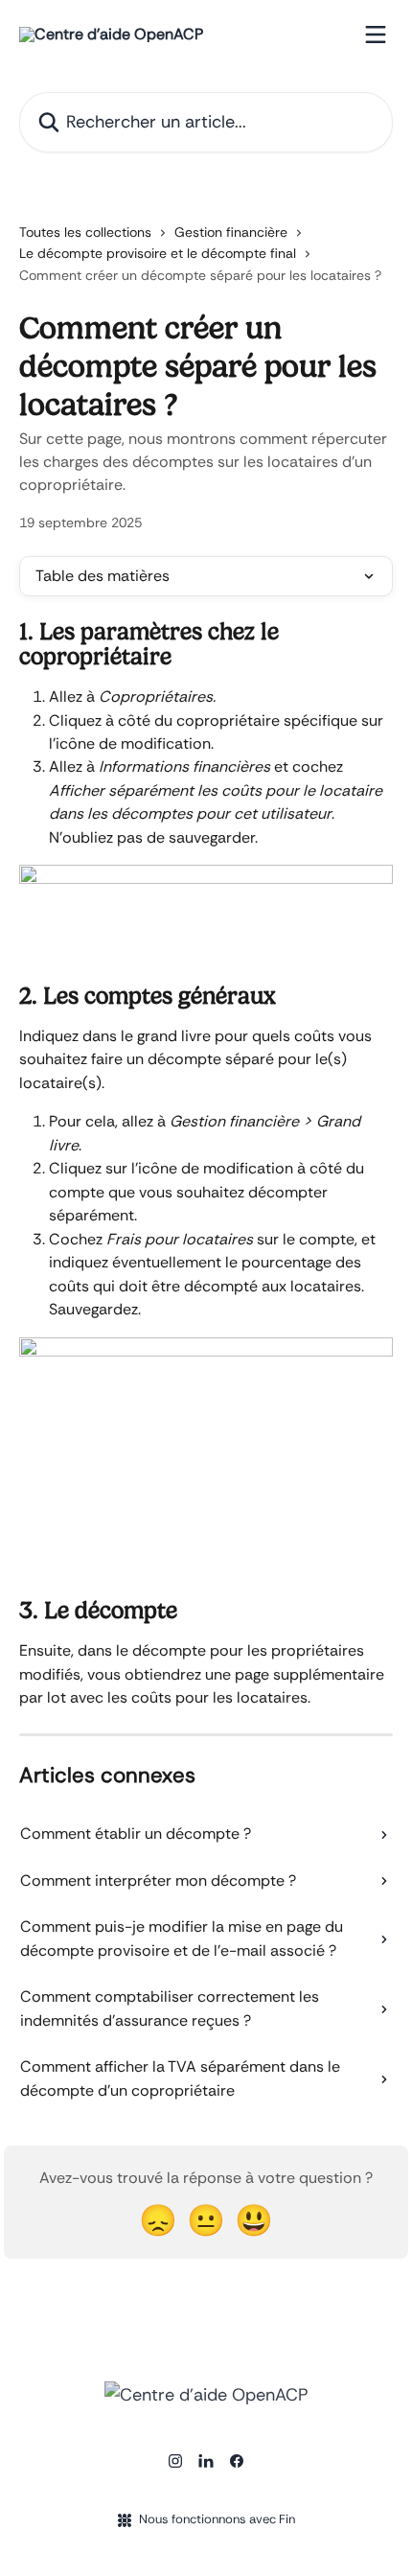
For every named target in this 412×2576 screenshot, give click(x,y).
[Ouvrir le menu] (376, 35)
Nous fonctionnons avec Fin (217, 2519)
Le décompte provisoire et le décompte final (158, 253)
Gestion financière (231, 232)
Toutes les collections (85, 232)
